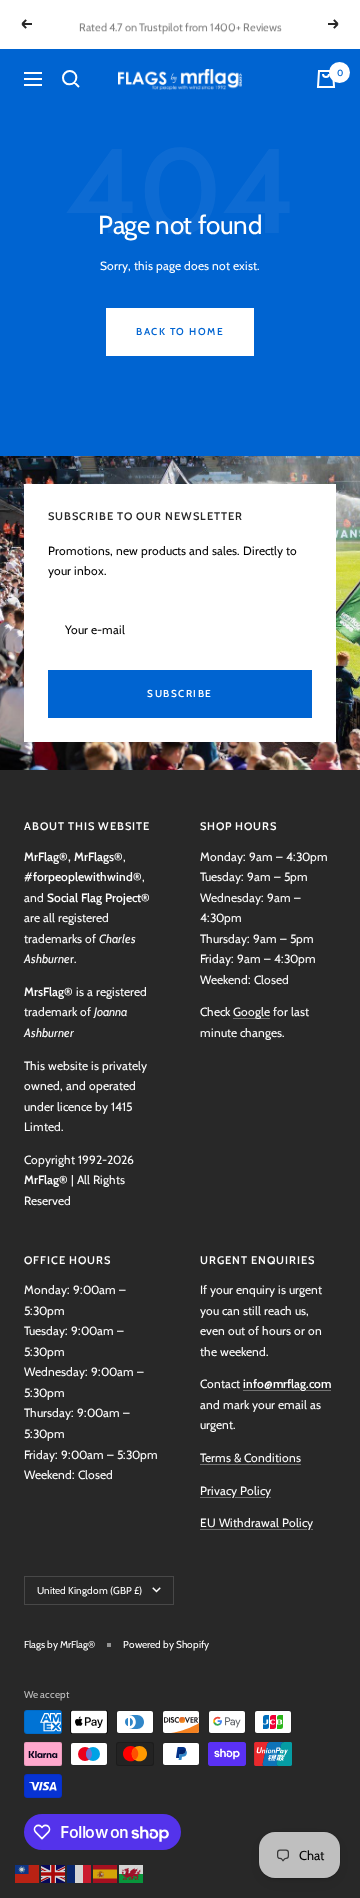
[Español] (106, 1871)
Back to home (180, 331)
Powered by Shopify (166, 1644)
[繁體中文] (28, 1871)
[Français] (80, 1871)
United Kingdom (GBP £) (89, 1590)
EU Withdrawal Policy (256, 1522)
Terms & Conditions (250, 1457)
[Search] (71, 79)
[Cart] (326, 79)
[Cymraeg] (132, 1871)
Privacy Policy (235, 1490)
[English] (54, 1871)
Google (251, 1011)
